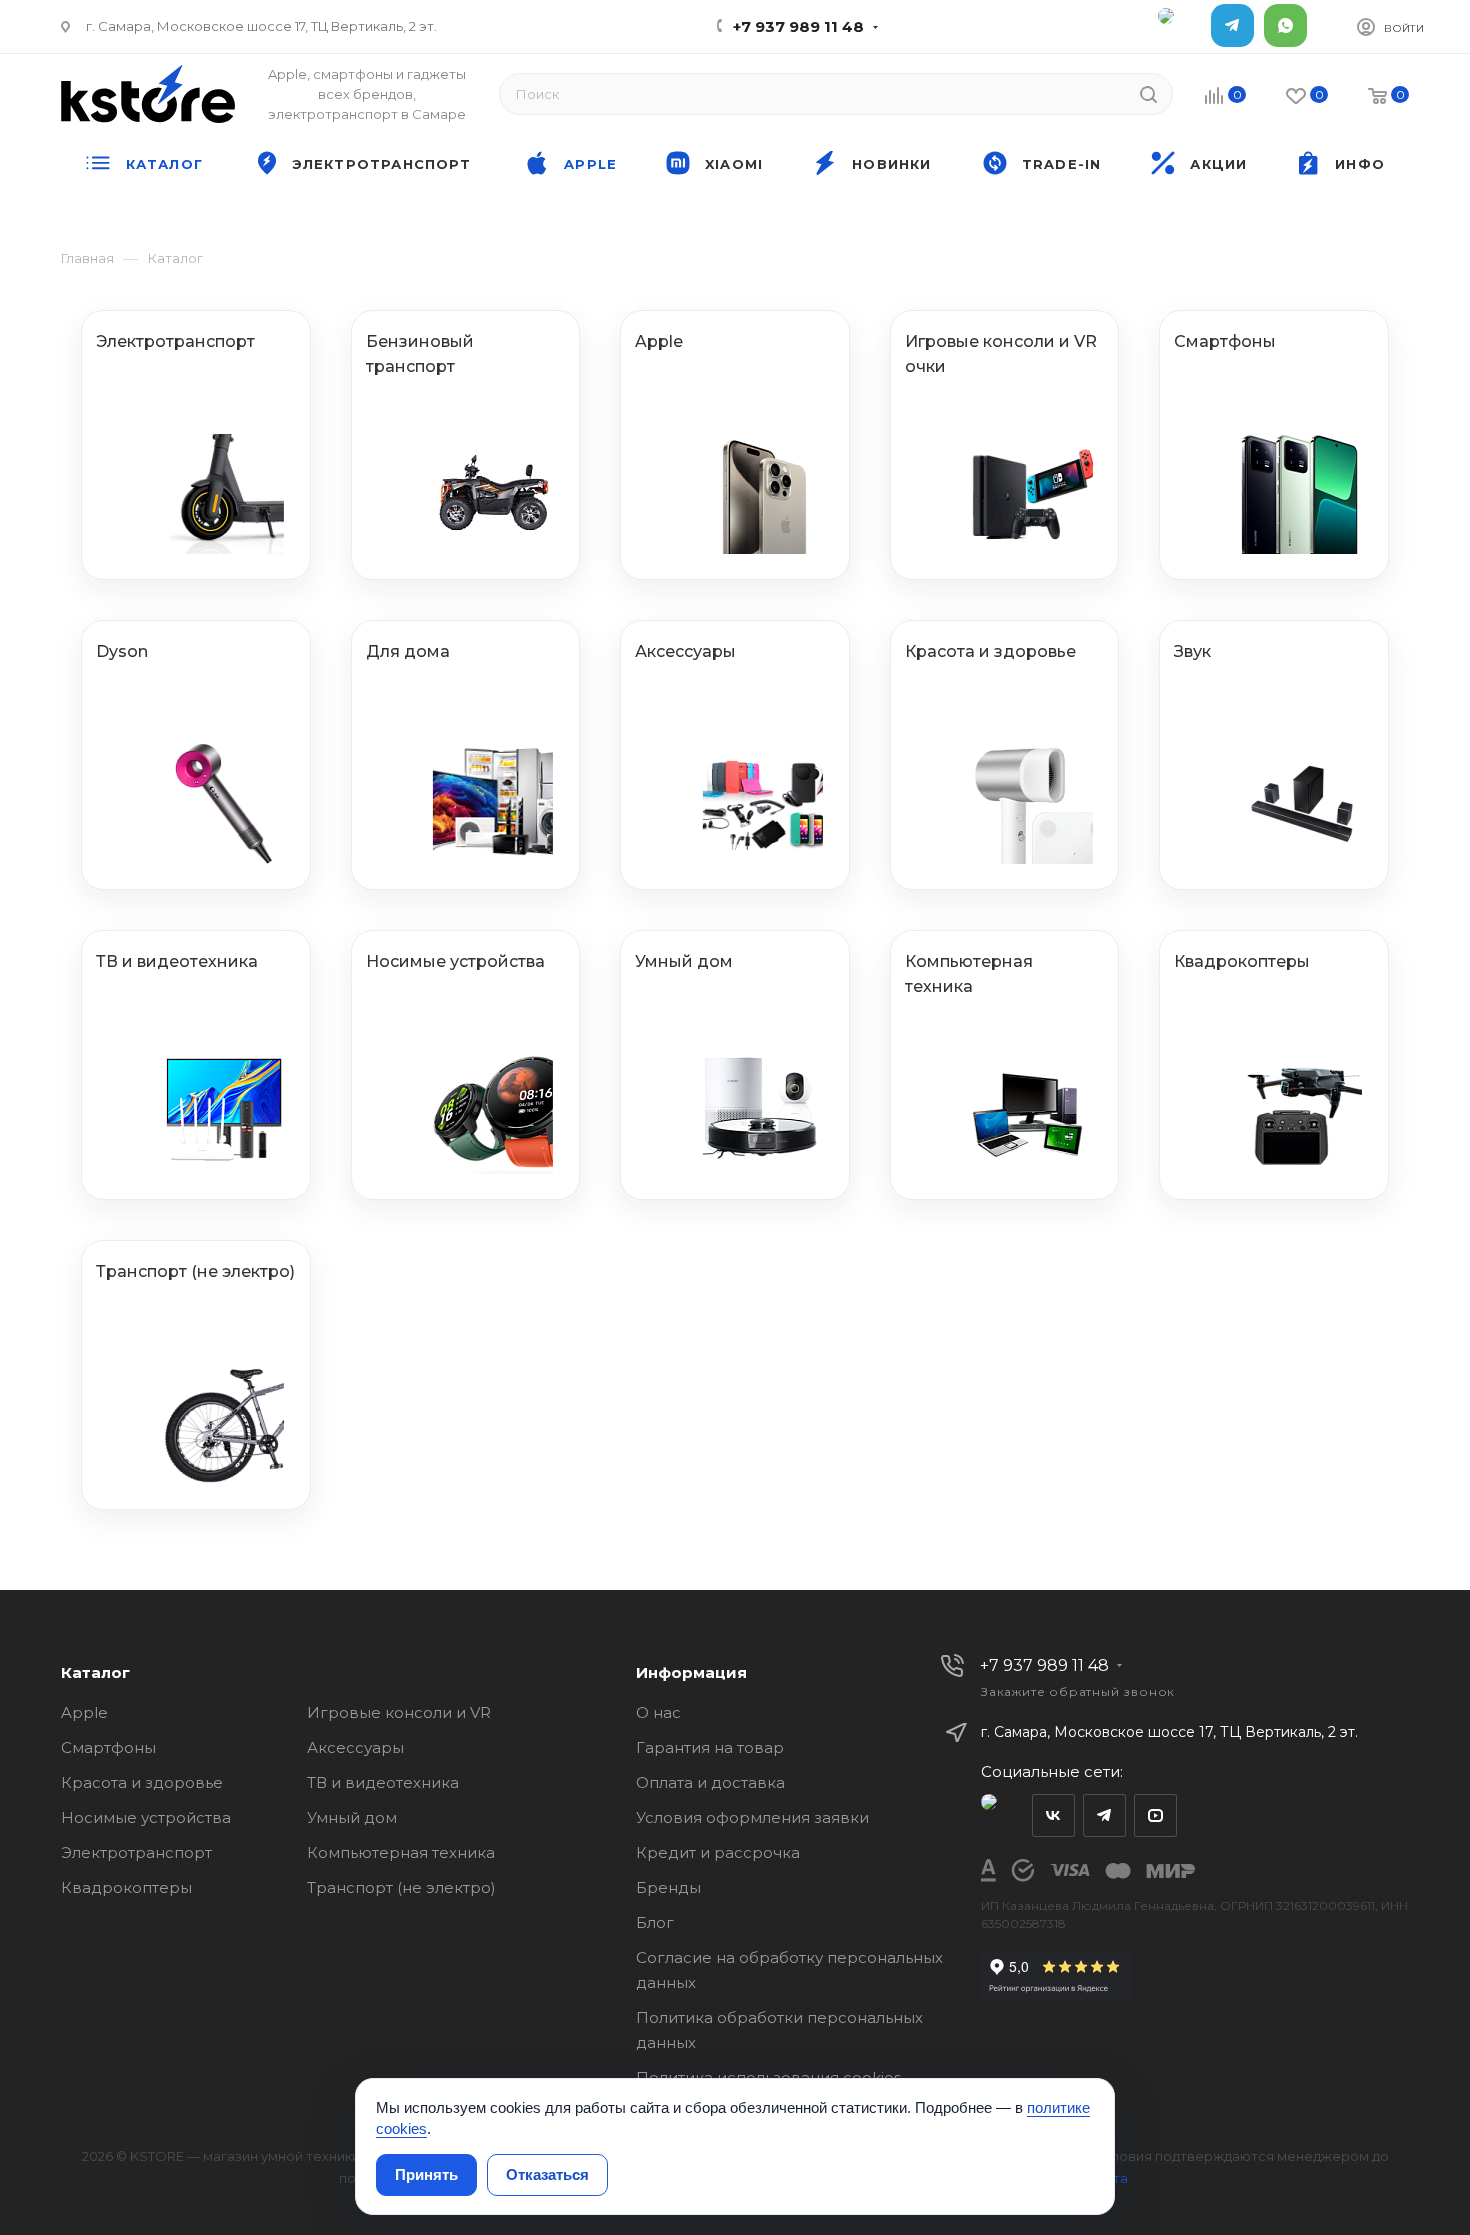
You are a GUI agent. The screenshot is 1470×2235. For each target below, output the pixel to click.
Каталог (95, 1672)
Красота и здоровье (142, 1782)
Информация (691, 1672)
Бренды (668, 1887)
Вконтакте (1053, 1815)
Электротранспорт (136, 1852)
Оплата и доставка (710, 1782)
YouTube (1155, 1815)
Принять (426, 2174)
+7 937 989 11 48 (798, 26)
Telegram (1232, 25)
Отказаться (547, 2174)
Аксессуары (355, 1747)
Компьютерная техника (401, 1852)
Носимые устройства (146, 1817)
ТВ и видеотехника (383, 1782)
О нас (658, 1712)
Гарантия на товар (710, 1747)
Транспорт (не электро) (401, 1887)
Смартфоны (108, 1747)
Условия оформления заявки (752, 1817)
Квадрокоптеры (126, 1887)
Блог (655, 1922)
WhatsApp (1285, 25)
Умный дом (352, 1817)
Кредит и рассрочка (718, 1852)
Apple (84, 1712)
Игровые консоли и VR (399, 1712)
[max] (1179, 25)
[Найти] (1148, 94)
